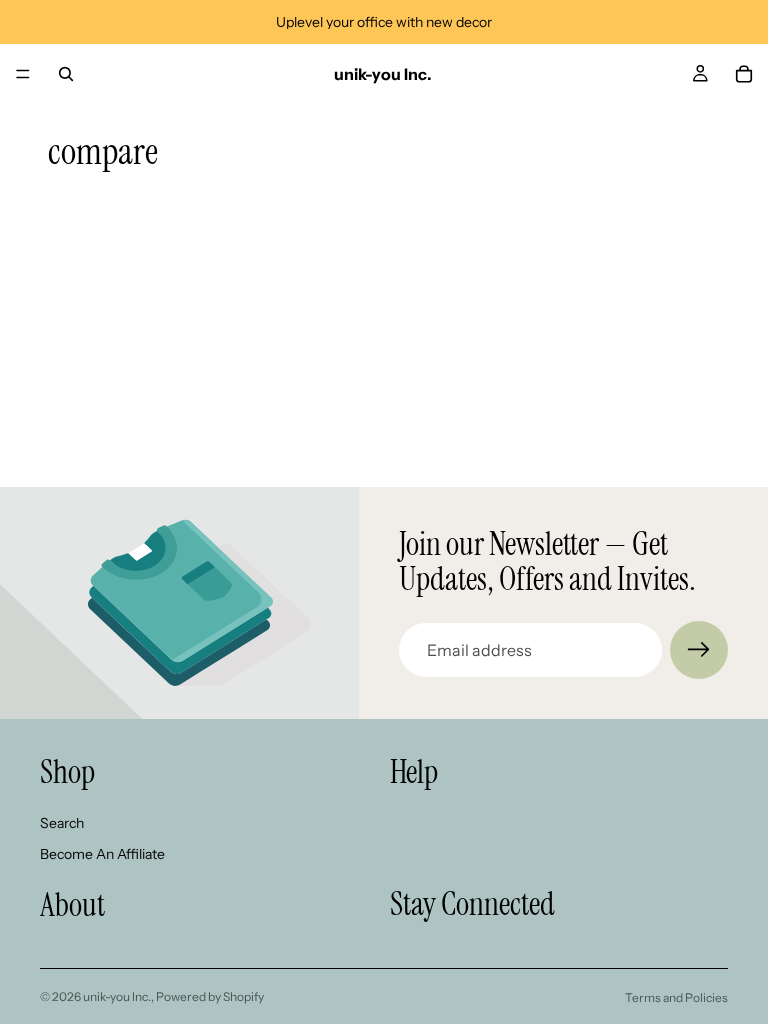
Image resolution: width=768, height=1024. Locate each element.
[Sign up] (699, 650)
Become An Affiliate (102, 854)
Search (62, 823)
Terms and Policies (676, 997)
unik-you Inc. (117, 996)
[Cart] (744, 74)
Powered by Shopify (210, 996)
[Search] (66, 74)
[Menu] (23, 74)
